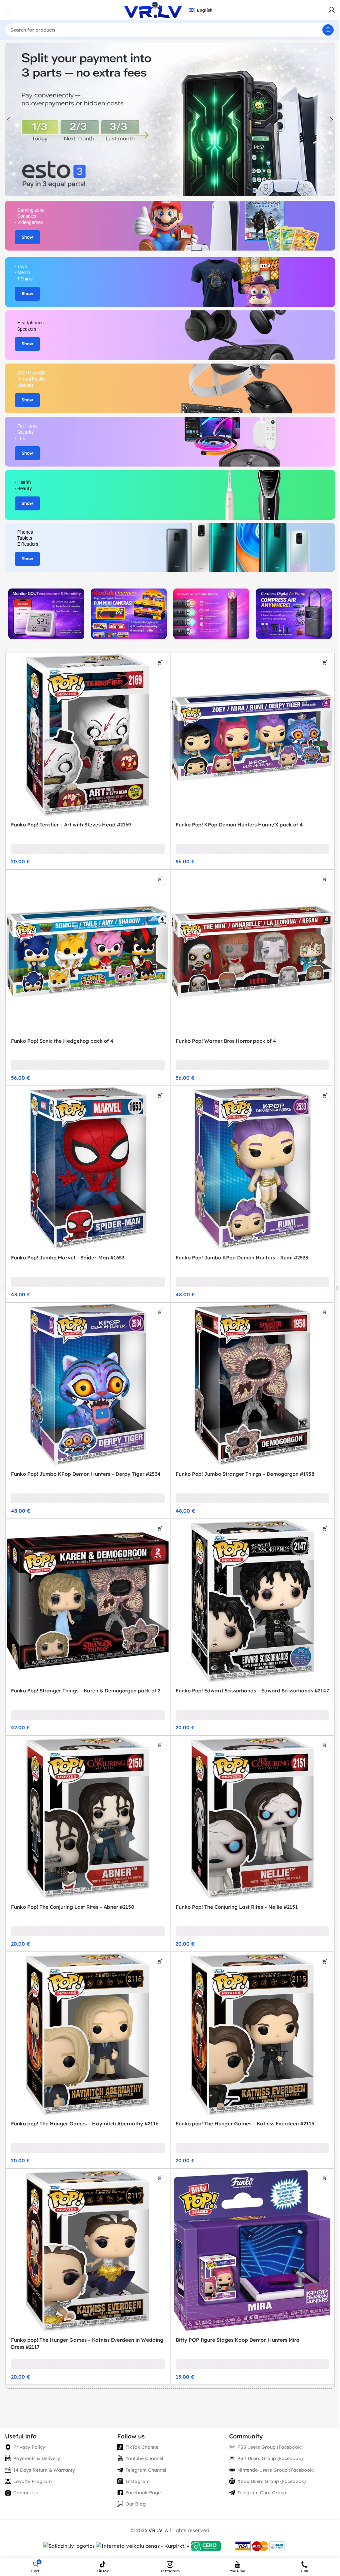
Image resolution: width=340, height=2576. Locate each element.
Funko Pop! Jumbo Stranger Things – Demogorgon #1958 (245, 1474)
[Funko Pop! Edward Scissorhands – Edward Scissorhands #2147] (253, 1601)
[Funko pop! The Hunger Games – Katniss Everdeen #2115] (253, 2034)
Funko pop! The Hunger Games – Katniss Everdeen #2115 (245, 2124)
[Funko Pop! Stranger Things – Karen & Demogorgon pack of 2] (88, 1601)
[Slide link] (170, 120)
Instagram (138, 2481)
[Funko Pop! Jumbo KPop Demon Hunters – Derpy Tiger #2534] (88, 1385)
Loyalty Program (33, 2481)
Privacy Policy (29, 2447)
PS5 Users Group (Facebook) (270, 2447)
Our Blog (136, 2504)
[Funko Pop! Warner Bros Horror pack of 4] (253, 952)
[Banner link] (170, 226)
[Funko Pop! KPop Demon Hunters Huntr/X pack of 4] (253, 735)
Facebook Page (143, 2493)
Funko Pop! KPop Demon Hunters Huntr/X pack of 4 (239, 825)
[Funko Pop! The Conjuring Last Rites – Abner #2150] (88, 1818)
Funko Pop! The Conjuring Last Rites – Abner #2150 (73, 1907)
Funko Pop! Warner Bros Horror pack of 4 (226, 1041)
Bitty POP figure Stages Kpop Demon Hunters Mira (238, 2340)
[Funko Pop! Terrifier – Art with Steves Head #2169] (88, 735)
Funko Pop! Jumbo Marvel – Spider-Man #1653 (68, 1258)
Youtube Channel (144, 2458)
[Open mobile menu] (8, 10)
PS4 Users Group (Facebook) (270, 2458)
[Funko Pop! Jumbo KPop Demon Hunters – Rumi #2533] (253, 1168)
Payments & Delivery (37, 2458)
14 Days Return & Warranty (44, 2470)
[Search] (328, 30)
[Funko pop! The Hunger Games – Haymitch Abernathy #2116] (88, 2034)
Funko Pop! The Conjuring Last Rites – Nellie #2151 (237, 1907)
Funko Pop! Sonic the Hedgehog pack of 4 (62, 1041)
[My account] (332, 10)
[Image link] (46, 613)
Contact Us (26, 2493)
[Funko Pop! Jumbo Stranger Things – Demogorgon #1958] (253, 1385)
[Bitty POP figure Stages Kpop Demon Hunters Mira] (253, 2251)
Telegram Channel (146, 2470)
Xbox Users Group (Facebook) (272, 2481)
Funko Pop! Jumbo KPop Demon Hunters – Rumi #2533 (242, 1258)
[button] (8, 120)
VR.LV (155, 2530)
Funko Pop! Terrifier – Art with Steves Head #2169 (71, 825)
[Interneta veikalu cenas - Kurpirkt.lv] (143, 2546)
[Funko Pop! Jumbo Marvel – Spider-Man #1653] (88, 1168)
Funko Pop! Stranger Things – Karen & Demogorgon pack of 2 (86, 1691)
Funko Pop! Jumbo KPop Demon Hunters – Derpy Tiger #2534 (86, 1474)
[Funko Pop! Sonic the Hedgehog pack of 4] (88, 952)
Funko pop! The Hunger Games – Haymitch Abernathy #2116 (85, 2124)
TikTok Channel (143, 2447)
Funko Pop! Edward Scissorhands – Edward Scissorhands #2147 (252, 1691)
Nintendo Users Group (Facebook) (276, 2470)
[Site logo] (153, 9)
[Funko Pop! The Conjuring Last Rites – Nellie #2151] (253, 1818)
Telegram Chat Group (262, 2493)
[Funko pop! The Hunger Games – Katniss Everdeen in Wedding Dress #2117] (88, 2251)
